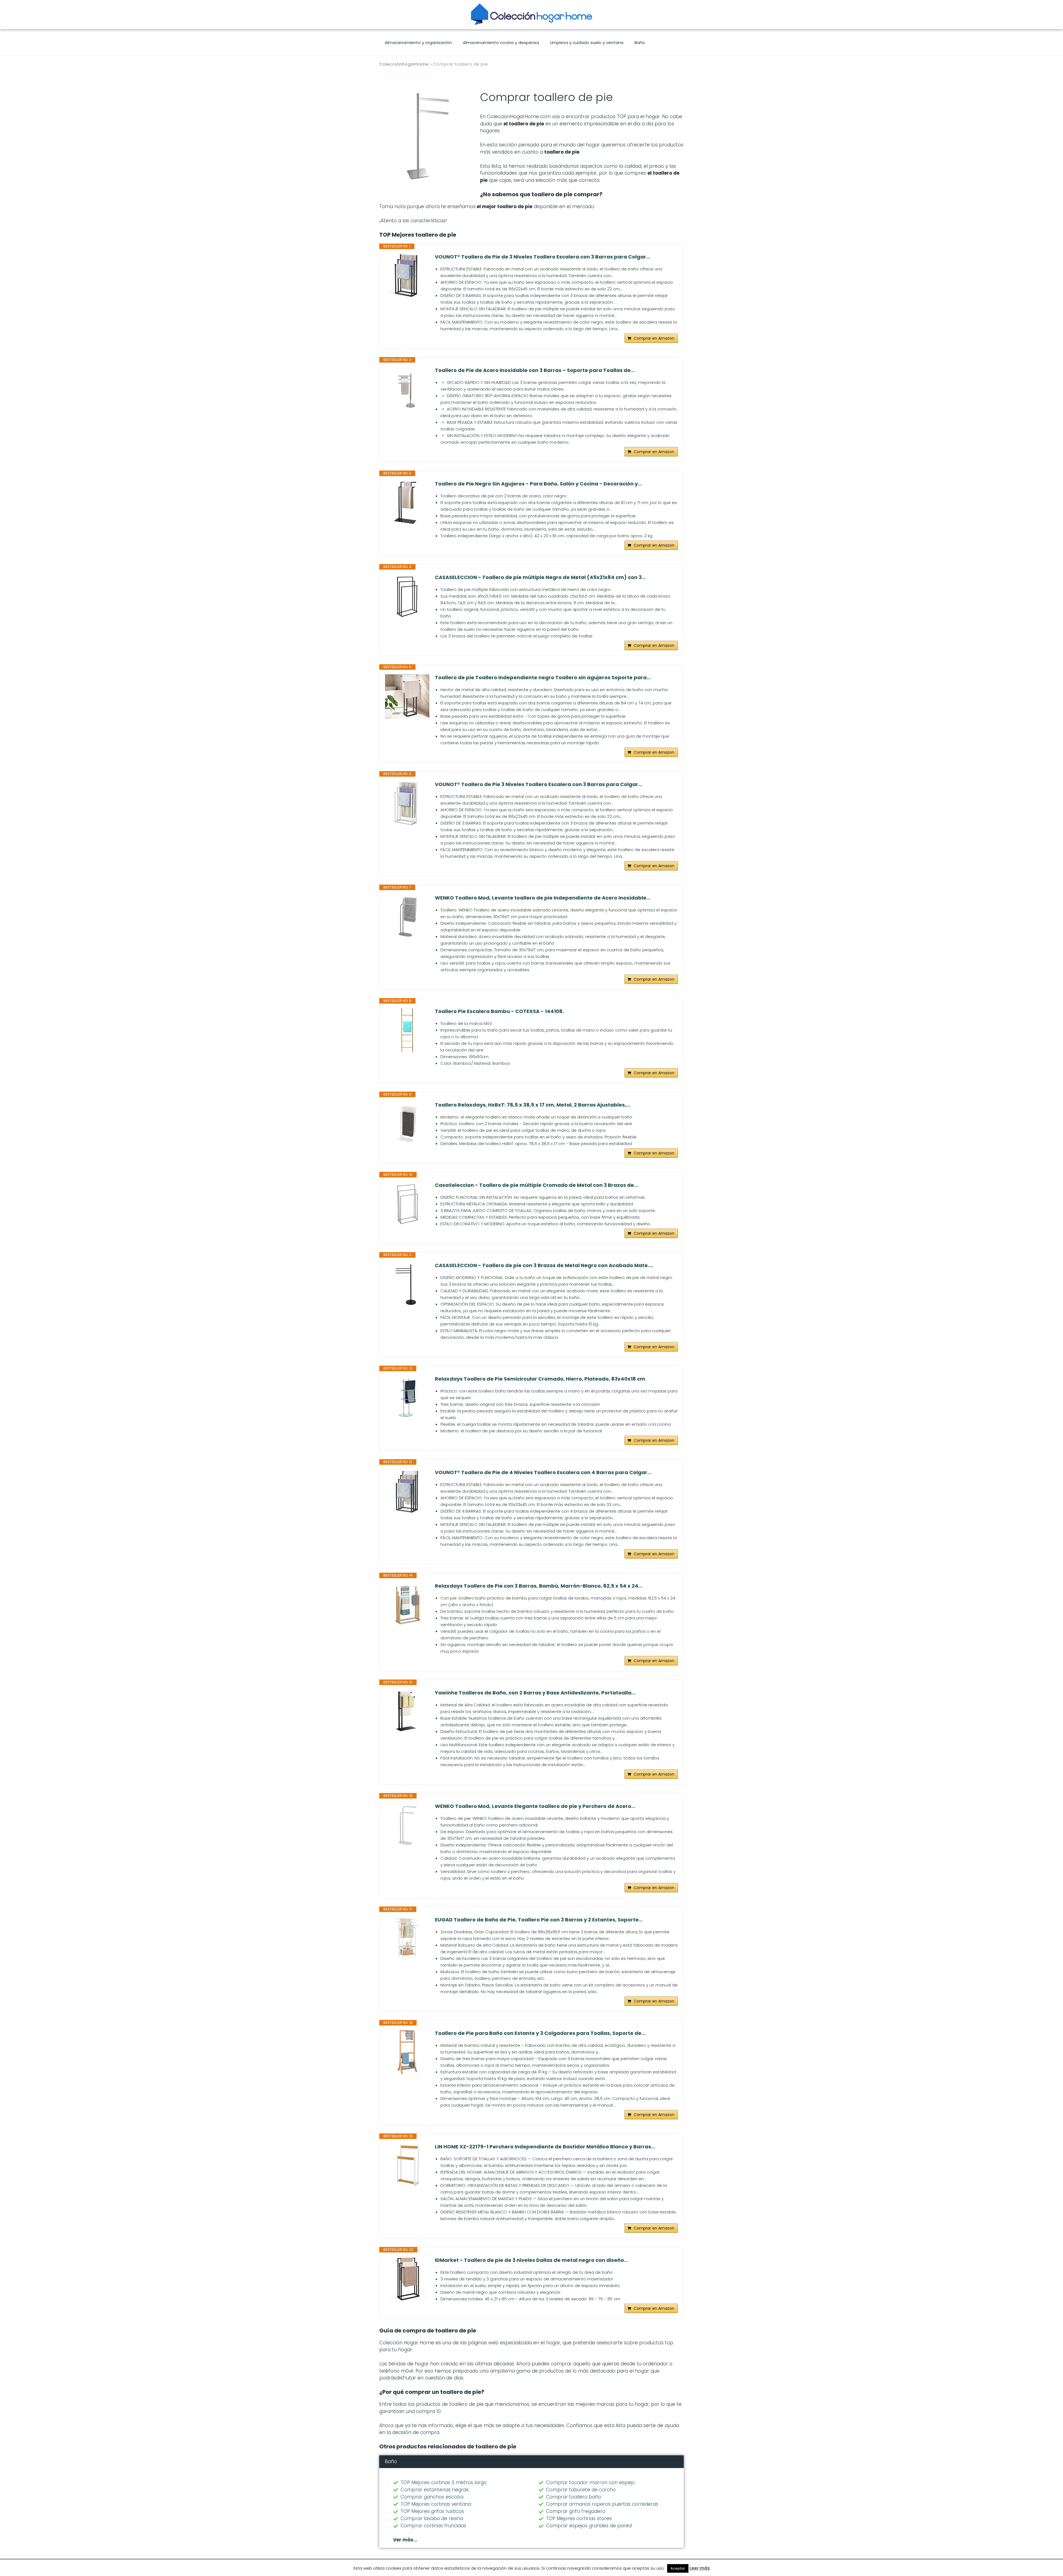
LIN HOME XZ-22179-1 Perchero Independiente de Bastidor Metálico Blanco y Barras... (545, 2147)
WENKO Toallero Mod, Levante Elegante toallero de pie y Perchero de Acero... (535, 1806)
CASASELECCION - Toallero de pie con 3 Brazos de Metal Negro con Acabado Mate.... (544, 1265)
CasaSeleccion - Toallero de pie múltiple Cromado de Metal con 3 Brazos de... (536, 1185)
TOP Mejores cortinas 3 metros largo (444, 2482)
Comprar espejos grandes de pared (589, 2526)
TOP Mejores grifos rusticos (432, 2511)
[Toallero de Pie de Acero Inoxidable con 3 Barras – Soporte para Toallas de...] (407, 389)
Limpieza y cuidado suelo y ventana (587, 42)
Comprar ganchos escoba (432, 2497)
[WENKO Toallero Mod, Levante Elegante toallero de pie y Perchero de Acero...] (407, 1825)
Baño (640, 42)
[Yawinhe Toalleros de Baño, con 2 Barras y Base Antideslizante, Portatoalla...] (407, 1712)
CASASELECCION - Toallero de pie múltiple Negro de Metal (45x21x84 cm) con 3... (540, 577)
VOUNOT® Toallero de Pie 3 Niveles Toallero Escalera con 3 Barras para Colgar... (539, 784)
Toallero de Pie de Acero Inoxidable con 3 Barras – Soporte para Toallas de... (535, 370)
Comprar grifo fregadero (576, 2511)
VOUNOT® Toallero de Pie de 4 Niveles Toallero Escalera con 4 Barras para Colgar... (543, 1472)
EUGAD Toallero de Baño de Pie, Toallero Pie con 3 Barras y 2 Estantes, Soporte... (539, 1920)
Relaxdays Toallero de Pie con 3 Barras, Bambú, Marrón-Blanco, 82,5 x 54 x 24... (539, 1586)
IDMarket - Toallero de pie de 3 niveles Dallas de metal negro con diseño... (531, 2260)
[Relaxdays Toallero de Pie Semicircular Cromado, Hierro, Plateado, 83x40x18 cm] (407, 1398)
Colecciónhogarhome (404, 64)
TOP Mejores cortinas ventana (436, 2504)
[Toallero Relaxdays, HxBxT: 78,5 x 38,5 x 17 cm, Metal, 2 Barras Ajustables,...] (407, 1124)
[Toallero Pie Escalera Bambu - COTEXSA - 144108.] (407, 1030)
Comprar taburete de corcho (581, 2490)
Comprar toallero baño (574, 2497)
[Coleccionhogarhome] (531, 14)
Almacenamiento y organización (418, 42)
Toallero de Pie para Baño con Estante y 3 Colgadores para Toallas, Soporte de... (540, 2033)
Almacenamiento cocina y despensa (501, 42)
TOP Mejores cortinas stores (579, 2518)
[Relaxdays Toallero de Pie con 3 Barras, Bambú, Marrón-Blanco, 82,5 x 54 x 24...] (407, 1605)
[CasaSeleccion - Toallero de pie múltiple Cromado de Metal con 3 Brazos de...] (407, 1204)
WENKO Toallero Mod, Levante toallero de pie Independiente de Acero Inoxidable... (543, 898)
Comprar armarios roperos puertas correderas (602, 2504)
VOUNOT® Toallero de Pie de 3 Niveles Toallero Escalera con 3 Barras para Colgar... (543, 257)
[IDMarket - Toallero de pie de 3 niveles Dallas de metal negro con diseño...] (407, 2279)
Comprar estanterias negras (435, 2490)
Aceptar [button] (678, 2568)
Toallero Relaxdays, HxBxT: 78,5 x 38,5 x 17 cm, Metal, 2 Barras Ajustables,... (533, 1105)
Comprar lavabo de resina (432, 2518)
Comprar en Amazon (654, 338)
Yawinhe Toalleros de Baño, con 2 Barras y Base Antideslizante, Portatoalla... (535, 1693)
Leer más (700, 2568)
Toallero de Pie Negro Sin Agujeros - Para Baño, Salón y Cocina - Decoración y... (538, 484)
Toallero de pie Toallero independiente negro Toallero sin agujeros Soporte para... (543, 678)
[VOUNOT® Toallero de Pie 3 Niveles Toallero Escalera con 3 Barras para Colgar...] (407, 803)
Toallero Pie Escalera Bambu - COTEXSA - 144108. (499, 1011)
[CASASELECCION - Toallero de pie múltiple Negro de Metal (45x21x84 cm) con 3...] (407, 596)
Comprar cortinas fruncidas (433, 2526)
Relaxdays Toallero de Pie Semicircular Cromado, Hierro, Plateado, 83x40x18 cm (540, 1379)
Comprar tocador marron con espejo (590, 2482)
